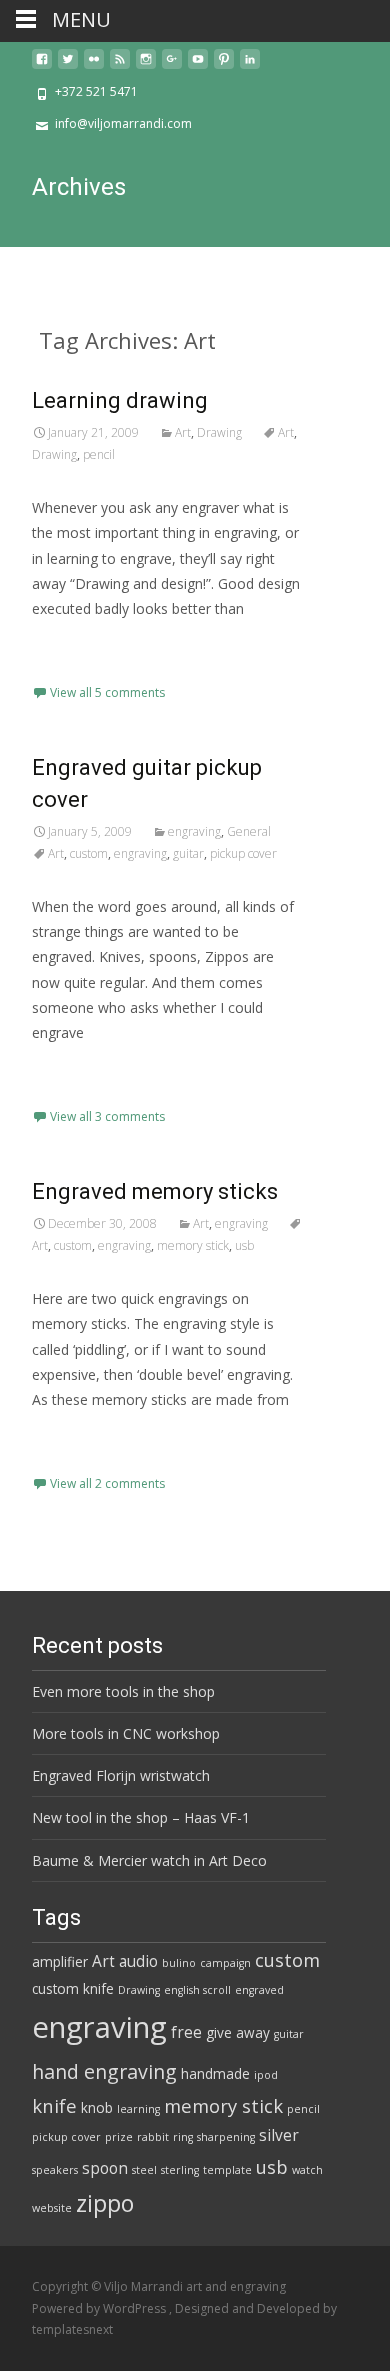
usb (244, 1245)
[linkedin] (250, 66)
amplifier (60, 1962)
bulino (179, 1963)
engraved (259, 1990)
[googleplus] (172, 66)
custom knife (73, 1989)
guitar (188, 853)
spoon (105, 2168)
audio (138, 1961)
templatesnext (72, 2329)
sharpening (226, 2137)
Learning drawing (120, 400)
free (186, 2032)
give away (238, 2033)
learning (138, 2109)
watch (307, 2170)
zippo (105, 2203)
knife (54, 2105)
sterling (180, 2170)
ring (183, 2137)
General (249, 831)
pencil (99, 454)
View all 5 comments (107, 692)
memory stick (193, 1245)
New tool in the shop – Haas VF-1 (141, 1817)
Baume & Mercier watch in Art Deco (149, 1860)
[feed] (120, 66)
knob (97, 2108)
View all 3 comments (107, 1116)
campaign (225, 1963)
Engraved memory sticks (155, 1191)
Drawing (219, 432)
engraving (194, 831)
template (227, 2170)
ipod (266, 2075)
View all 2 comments (107, 1483)
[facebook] (42, 66)
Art (183, 432)
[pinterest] (224, 66)
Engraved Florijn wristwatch (121, 1775)
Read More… (76, 645)
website (52, 2208)
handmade (215, 2074)
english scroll (197, 1990)
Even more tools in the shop (123, 1691)
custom (89, 853)
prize (119, 2137)
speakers (55, 2170)
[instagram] (146, 66)
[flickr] (94, 66)
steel (144, 2170)
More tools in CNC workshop (126, 1733)
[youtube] (198, 66)
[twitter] (68, 66)
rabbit (153, 2137)
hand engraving (104, 2071)
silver (279, 2135)
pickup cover (243, 853)
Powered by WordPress (100, 2308)
